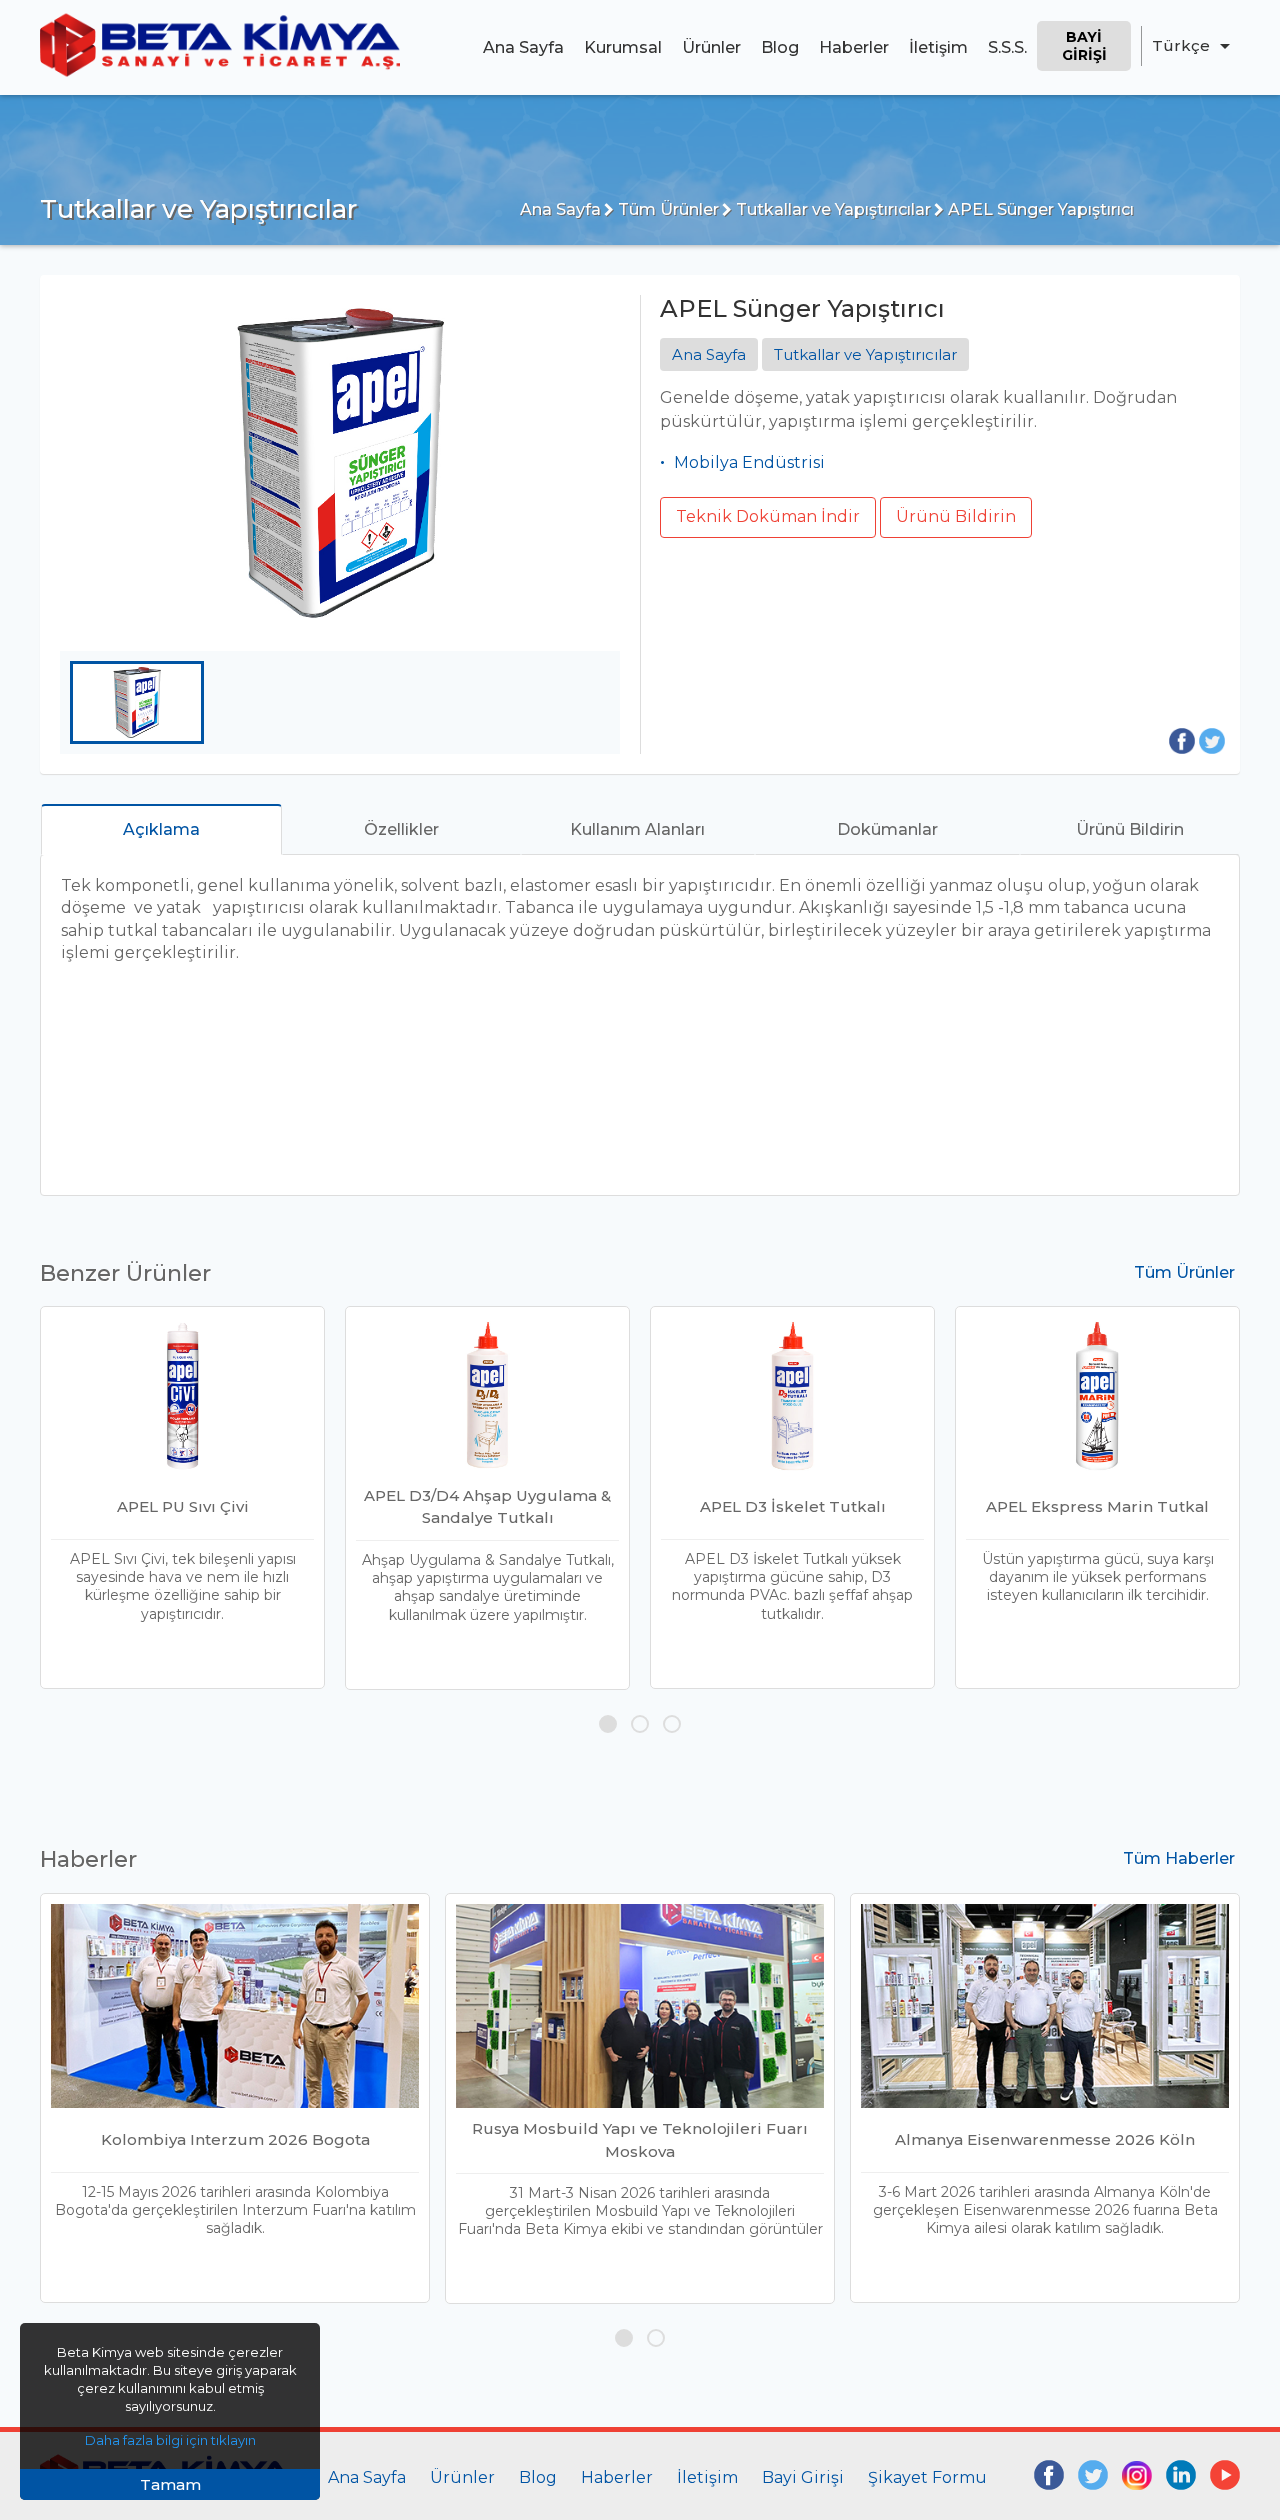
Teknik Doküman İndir (768, 516)
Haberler (854, 47)
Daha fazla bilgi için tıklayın (170, 2440)
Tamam (170, 2484)
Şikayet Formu (927, 2477)
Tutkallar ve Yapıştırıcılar (831, 209)
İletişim (938, 47)
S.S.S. (1007, 47)
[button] (608, 1724)
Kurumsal (623, 47)
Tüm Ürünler (666, 209)
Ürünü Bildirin (956, 516)
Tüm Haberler (1179, 1859)
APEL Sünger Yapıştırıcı (1039, 209)
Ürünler (711, 47)
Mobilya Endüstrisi (749, 462)
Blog (780, 47)
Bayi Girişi (1084, 46)
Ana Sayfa (523, 47)
